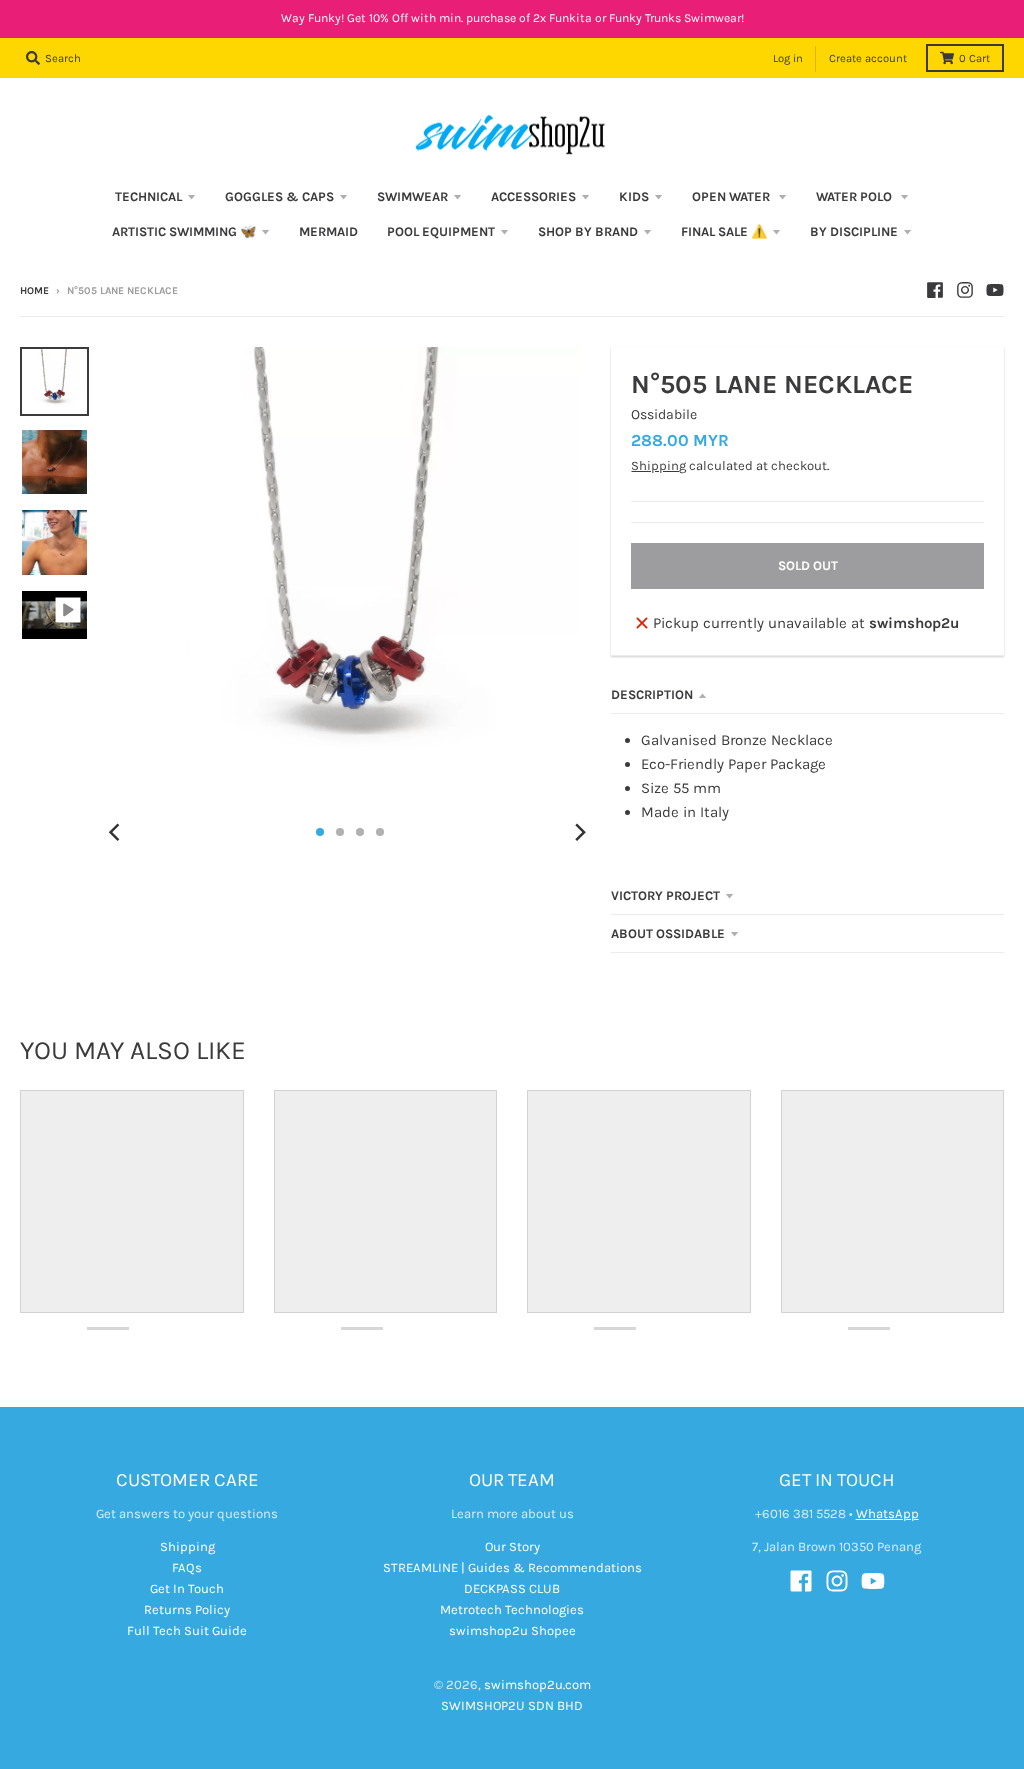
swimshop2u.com (537, 1684)
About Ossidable (668, 933)
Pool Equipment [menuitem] (441, 231)
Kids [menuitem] (634, 196)
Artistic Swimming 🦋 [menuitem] (184, 231)
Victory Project (665, 895)
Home (34, 291)
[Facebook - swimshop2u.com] (935, 290)
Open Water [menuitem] (732, 196)
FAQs (187, 1567)
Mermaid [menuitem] (328, 231)
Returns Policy (187, 1609)
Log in (788, 58)
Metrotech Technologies (512, 1609)
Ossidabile (664, 414)
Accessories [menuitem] (533, 196)
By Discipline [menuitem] (854, 231)
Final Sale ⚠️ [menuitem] (724, 231)
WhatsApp (887, 1513)
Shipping (658, 465)
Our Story (512, 1546)
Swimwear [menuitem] (412, 196)
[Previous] (117, 832)
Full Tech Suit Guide (187, 1630)
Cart (974, 58)
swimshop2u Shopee (512, 1630)
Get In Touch (187, 1588)
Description (652, 694)
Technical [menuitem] (148, 196)
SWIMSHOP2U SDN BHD (512, 1705)
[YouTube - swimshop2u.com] (995, 290)
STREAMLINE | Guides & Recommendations (512, 1567)
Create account (868, 58)
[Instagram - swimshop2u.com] (965, 290)
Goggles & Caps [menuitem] (279, 196)
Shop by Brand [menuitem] (588, 231)
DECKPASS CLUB (512, 1588)
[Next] (579, 832)
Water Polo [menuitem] (855, 196)
